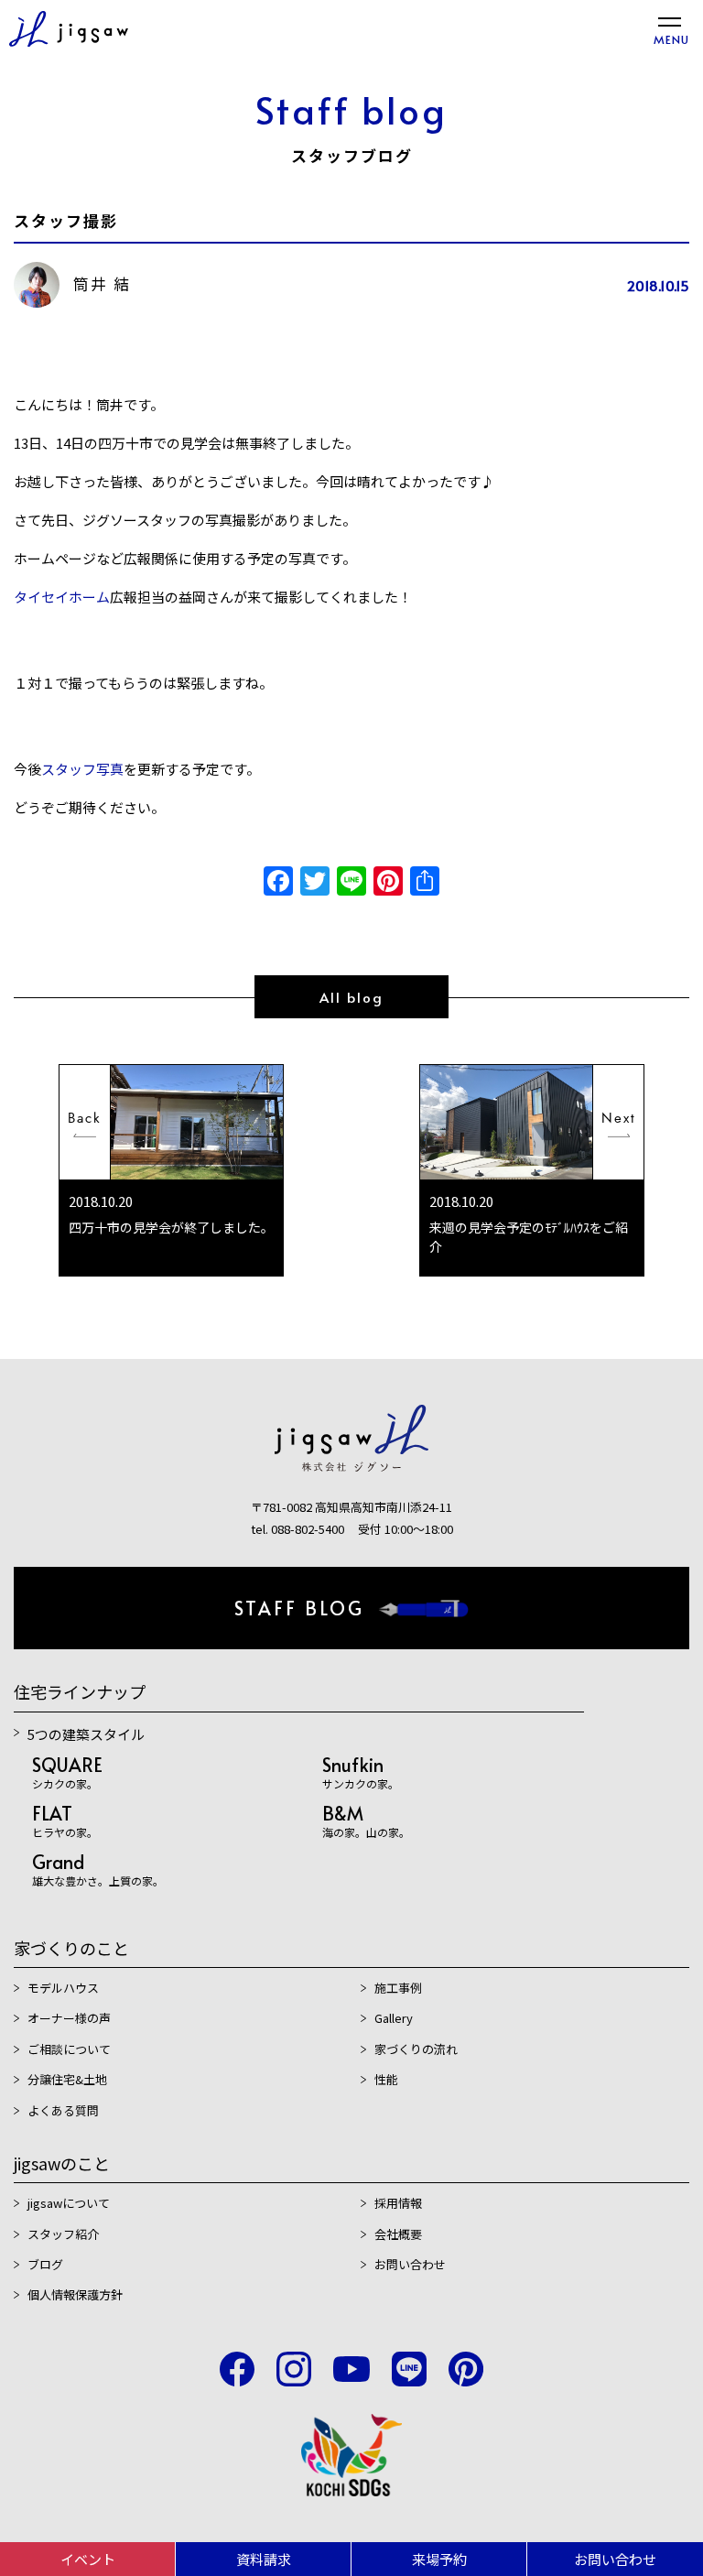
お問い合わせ (615, 2559)
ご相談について (69, 2049)
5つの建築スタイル (86, 1734)
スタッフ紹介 (63, 2234)
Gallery (394, 2018)
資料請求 (264, 2559)
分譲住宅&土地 (67, 2079)
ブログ (45, 2264)
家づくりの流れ (416, 2049)
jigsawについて (69, 2203)
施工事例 (398, 1988)
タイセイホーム (62, 597)
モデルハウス (63, 1988)
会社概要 (398, 2234)
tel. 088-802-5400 (297, 1529)
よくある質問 (63, 2110)
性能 (386, 2079)
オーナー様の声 (69, 2018)
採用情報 (398, 2203)
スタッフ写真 (82, 769)
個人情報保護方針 (75, 2294)
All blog (351, 997)
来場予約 (439, 2559)
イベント (88, 2559)
